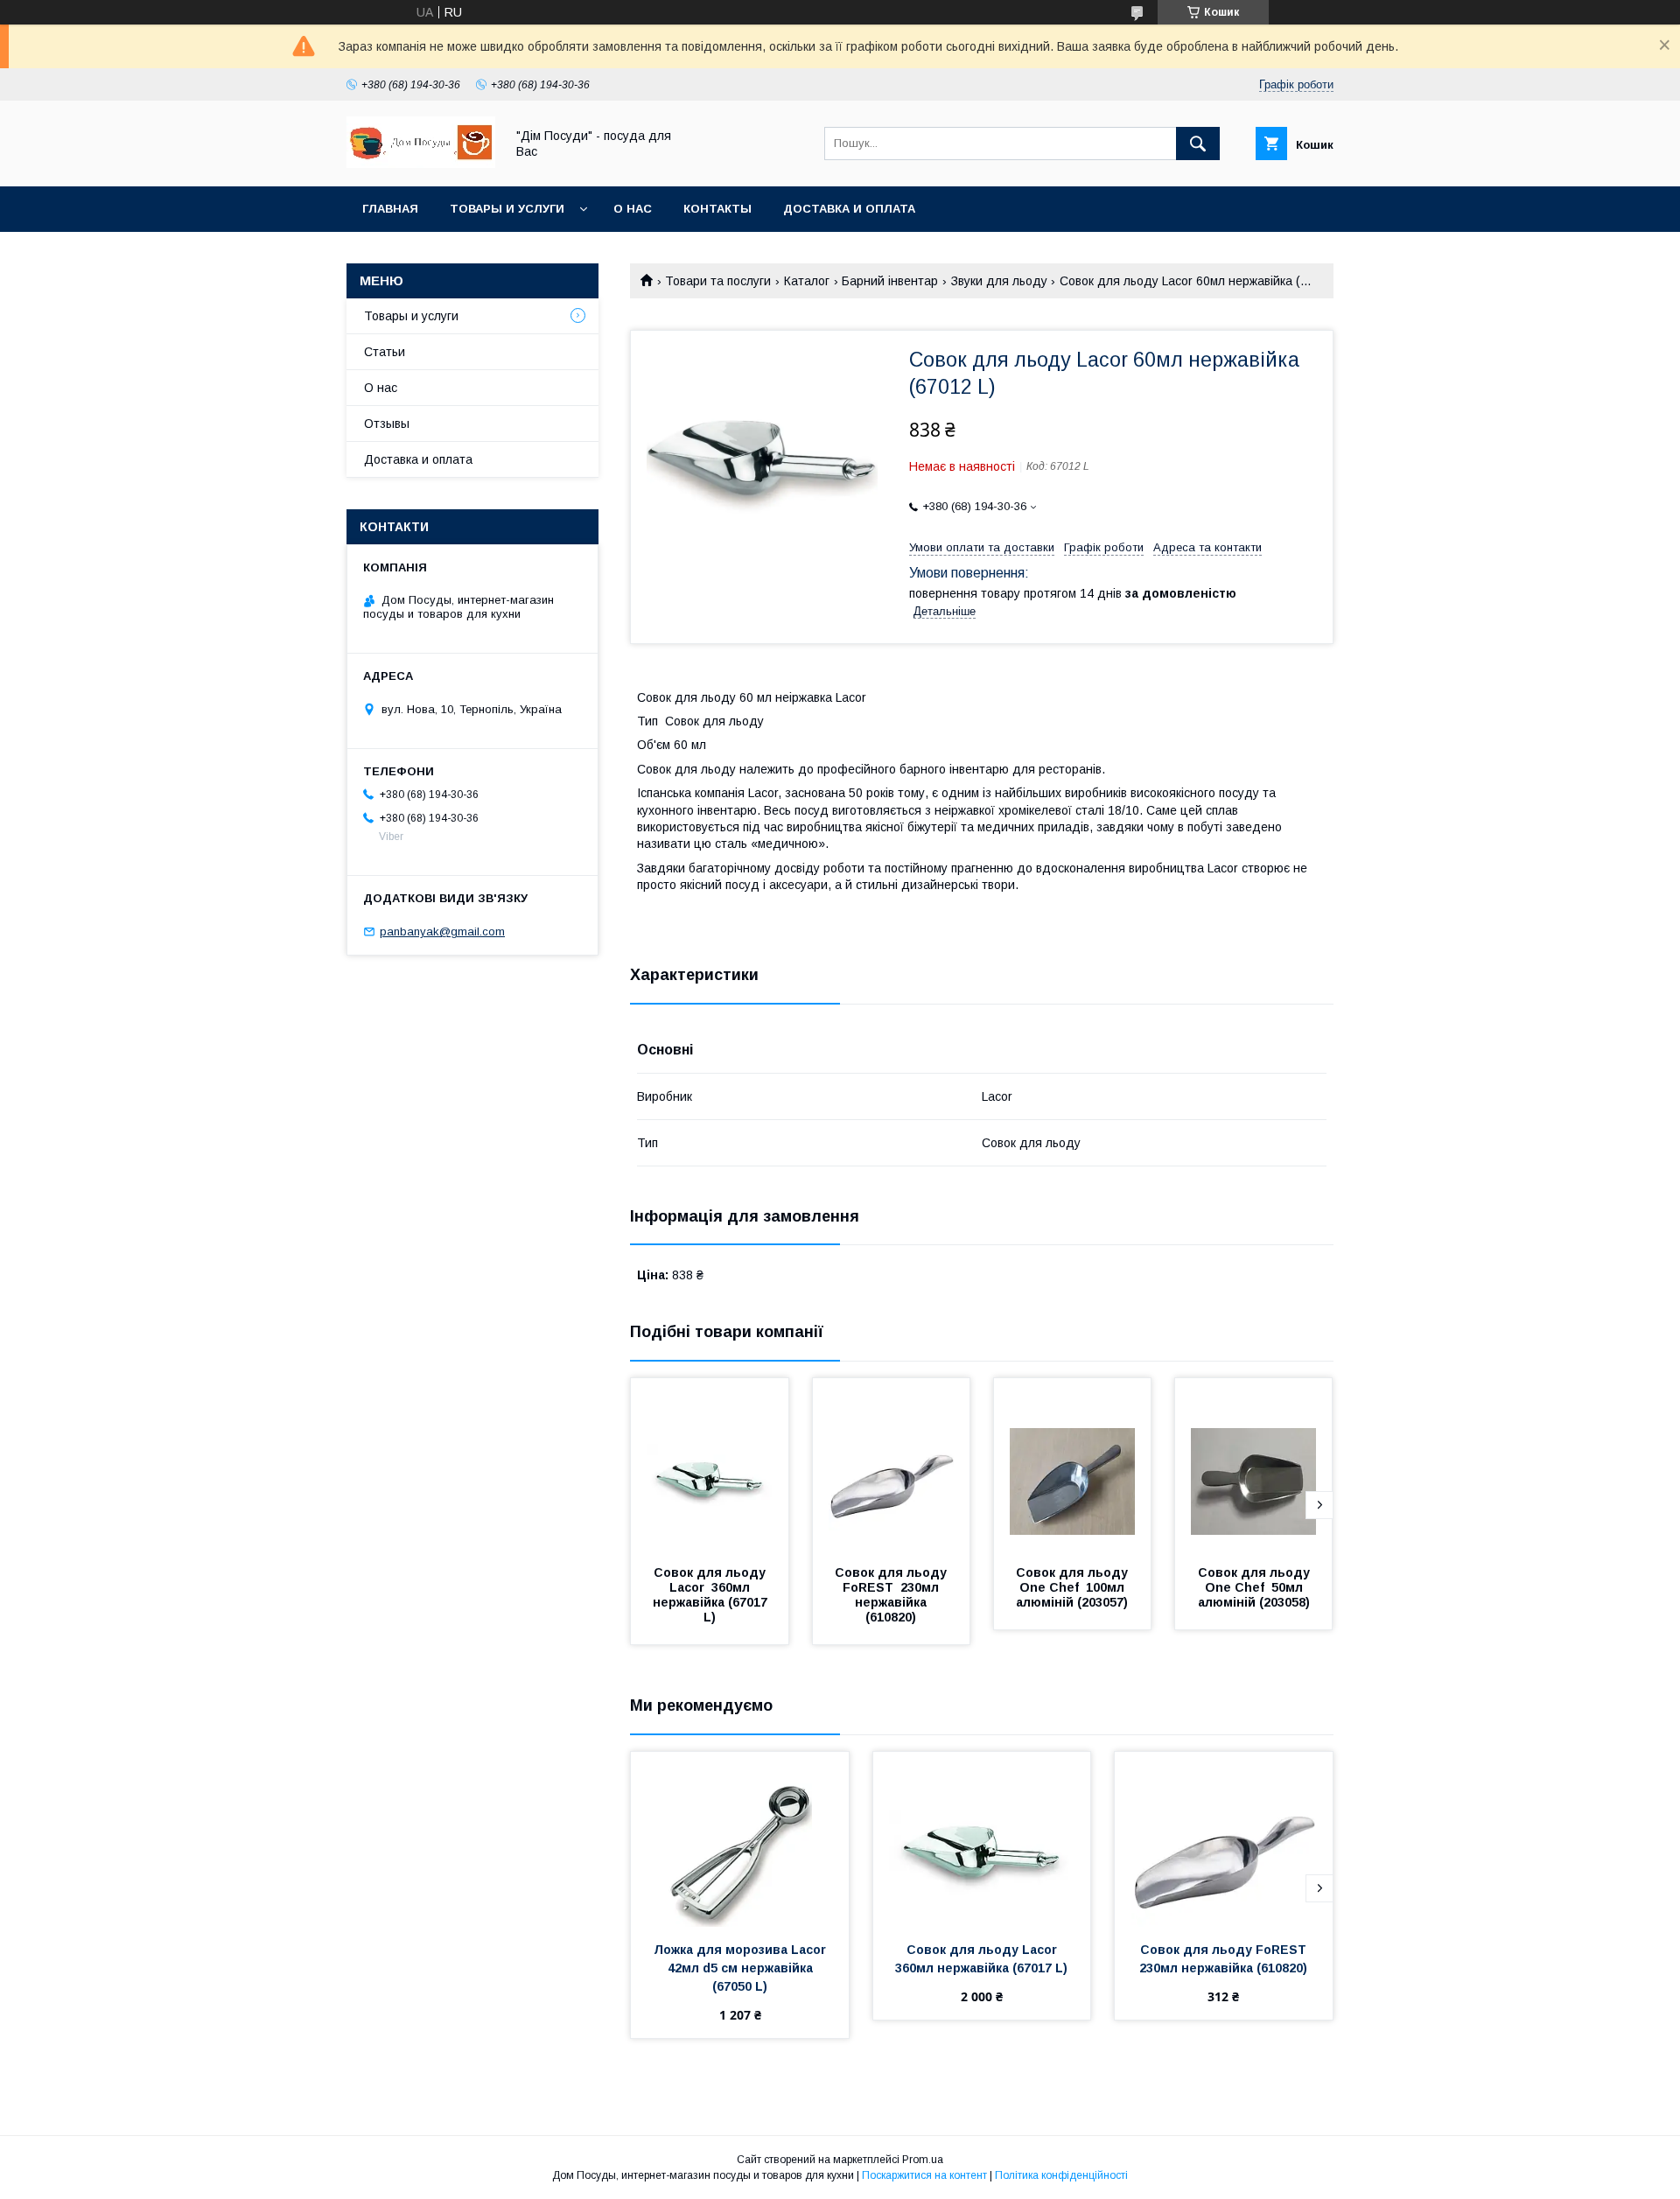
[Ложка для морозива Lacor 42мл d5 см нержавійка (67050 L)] (740, 1839)
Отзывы (387, 424)
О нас (633, 209)
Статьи (385, 352)
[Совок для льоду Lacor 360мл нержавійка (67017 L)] (710, 1466)
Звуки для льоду (999, 281)
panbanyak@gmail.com (442, 931)
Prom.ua (923, 2160)
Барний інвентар (890, 281)
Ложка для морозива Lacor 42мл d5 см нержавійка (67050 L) (743, 1968)
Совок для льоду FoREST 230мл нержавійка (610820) (892, 1595)
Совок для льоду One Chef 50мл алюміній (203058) (1256, 1587)
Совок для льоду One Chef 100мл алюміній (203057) (1074, 1587)
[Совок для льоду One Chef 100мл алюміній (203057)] (1073, 1466)
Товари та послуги (718, 281)
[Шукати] (1198, 144)
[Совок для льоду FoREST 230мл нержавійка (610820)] (892, 1466)
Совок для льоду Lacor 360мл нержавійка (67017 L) (712, 1595)
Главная (390, 209)
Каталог (807, 281)
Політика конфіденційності (1061, 2175)
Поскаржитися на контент (924, 2175)
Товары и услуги (507, 209)
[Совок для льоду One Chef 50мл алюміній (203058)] (1254, 1466)
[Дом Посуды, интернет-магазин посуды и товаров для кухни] (421, 164)
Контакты (717, 209)
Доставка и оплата (849, 209)
